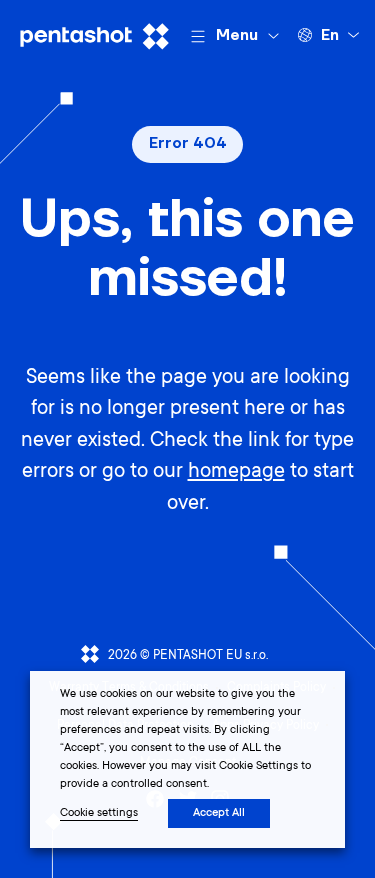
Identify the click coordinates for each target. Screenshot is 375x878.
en (330, 35)
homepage (236, 472)
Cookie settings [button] (99, 813)
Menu (237, 35)
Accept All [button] (219, 813)
